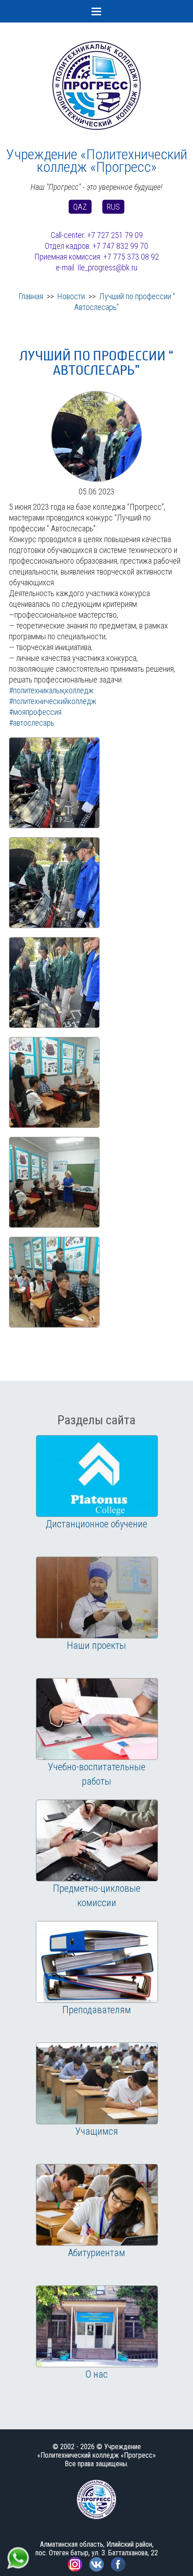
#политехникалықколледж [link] (51, 690)
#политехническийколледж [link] (53, 701)
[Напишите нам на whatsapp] (18, 2550)
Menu (96, 11)
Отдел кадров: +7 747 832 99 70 (96, 246)
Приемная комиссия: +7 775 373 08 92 (96, 257)
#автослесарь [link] (32, 723)
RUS (113, 207)
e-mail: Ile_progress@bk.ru (96, 267)
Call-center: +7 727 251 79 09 (97, 235)
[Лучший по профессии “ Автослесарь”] (96, 396)
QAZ (80, 207)
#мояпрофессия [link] (35, 712)
